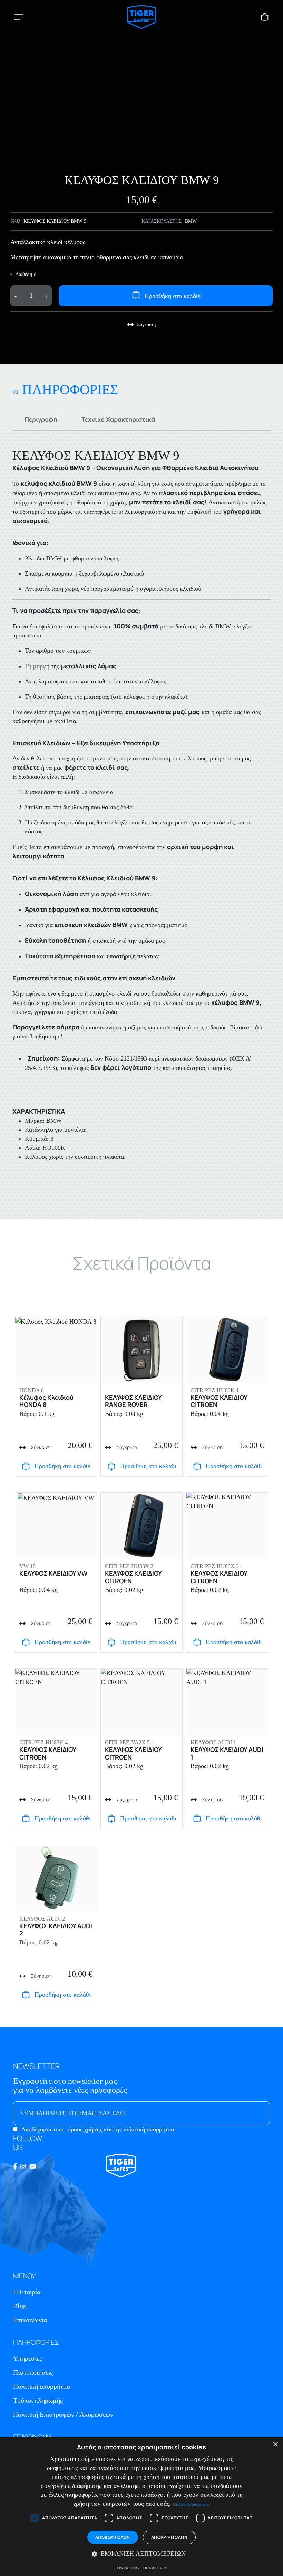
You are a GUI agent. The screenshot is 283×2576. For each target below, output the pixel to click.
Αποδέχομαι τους (97, 2129)
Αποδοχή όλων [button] (113, 2537)
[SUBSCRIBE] (251, 2113)
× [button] (275, 2444)
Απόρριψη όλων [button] (169, 2537)
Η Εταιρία (27, 2292)
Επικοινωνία (30, 2320)
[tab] (41, 419)
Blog (20, 2306)
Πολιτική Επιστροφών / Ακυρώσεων (63, 2414)
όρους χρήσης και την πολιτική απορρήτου (121, 2129)
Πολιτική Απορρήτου (191, 2504)
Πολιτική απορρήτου (42, 2386)
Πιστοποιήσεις (33, 2372)
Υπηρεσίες (28, 2358)
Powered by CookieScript (142, 2568)
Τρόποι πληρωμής (38, 2400)
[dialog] (141, 2507)
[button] (141, 2554)
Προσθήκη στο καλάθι (173, 296)
